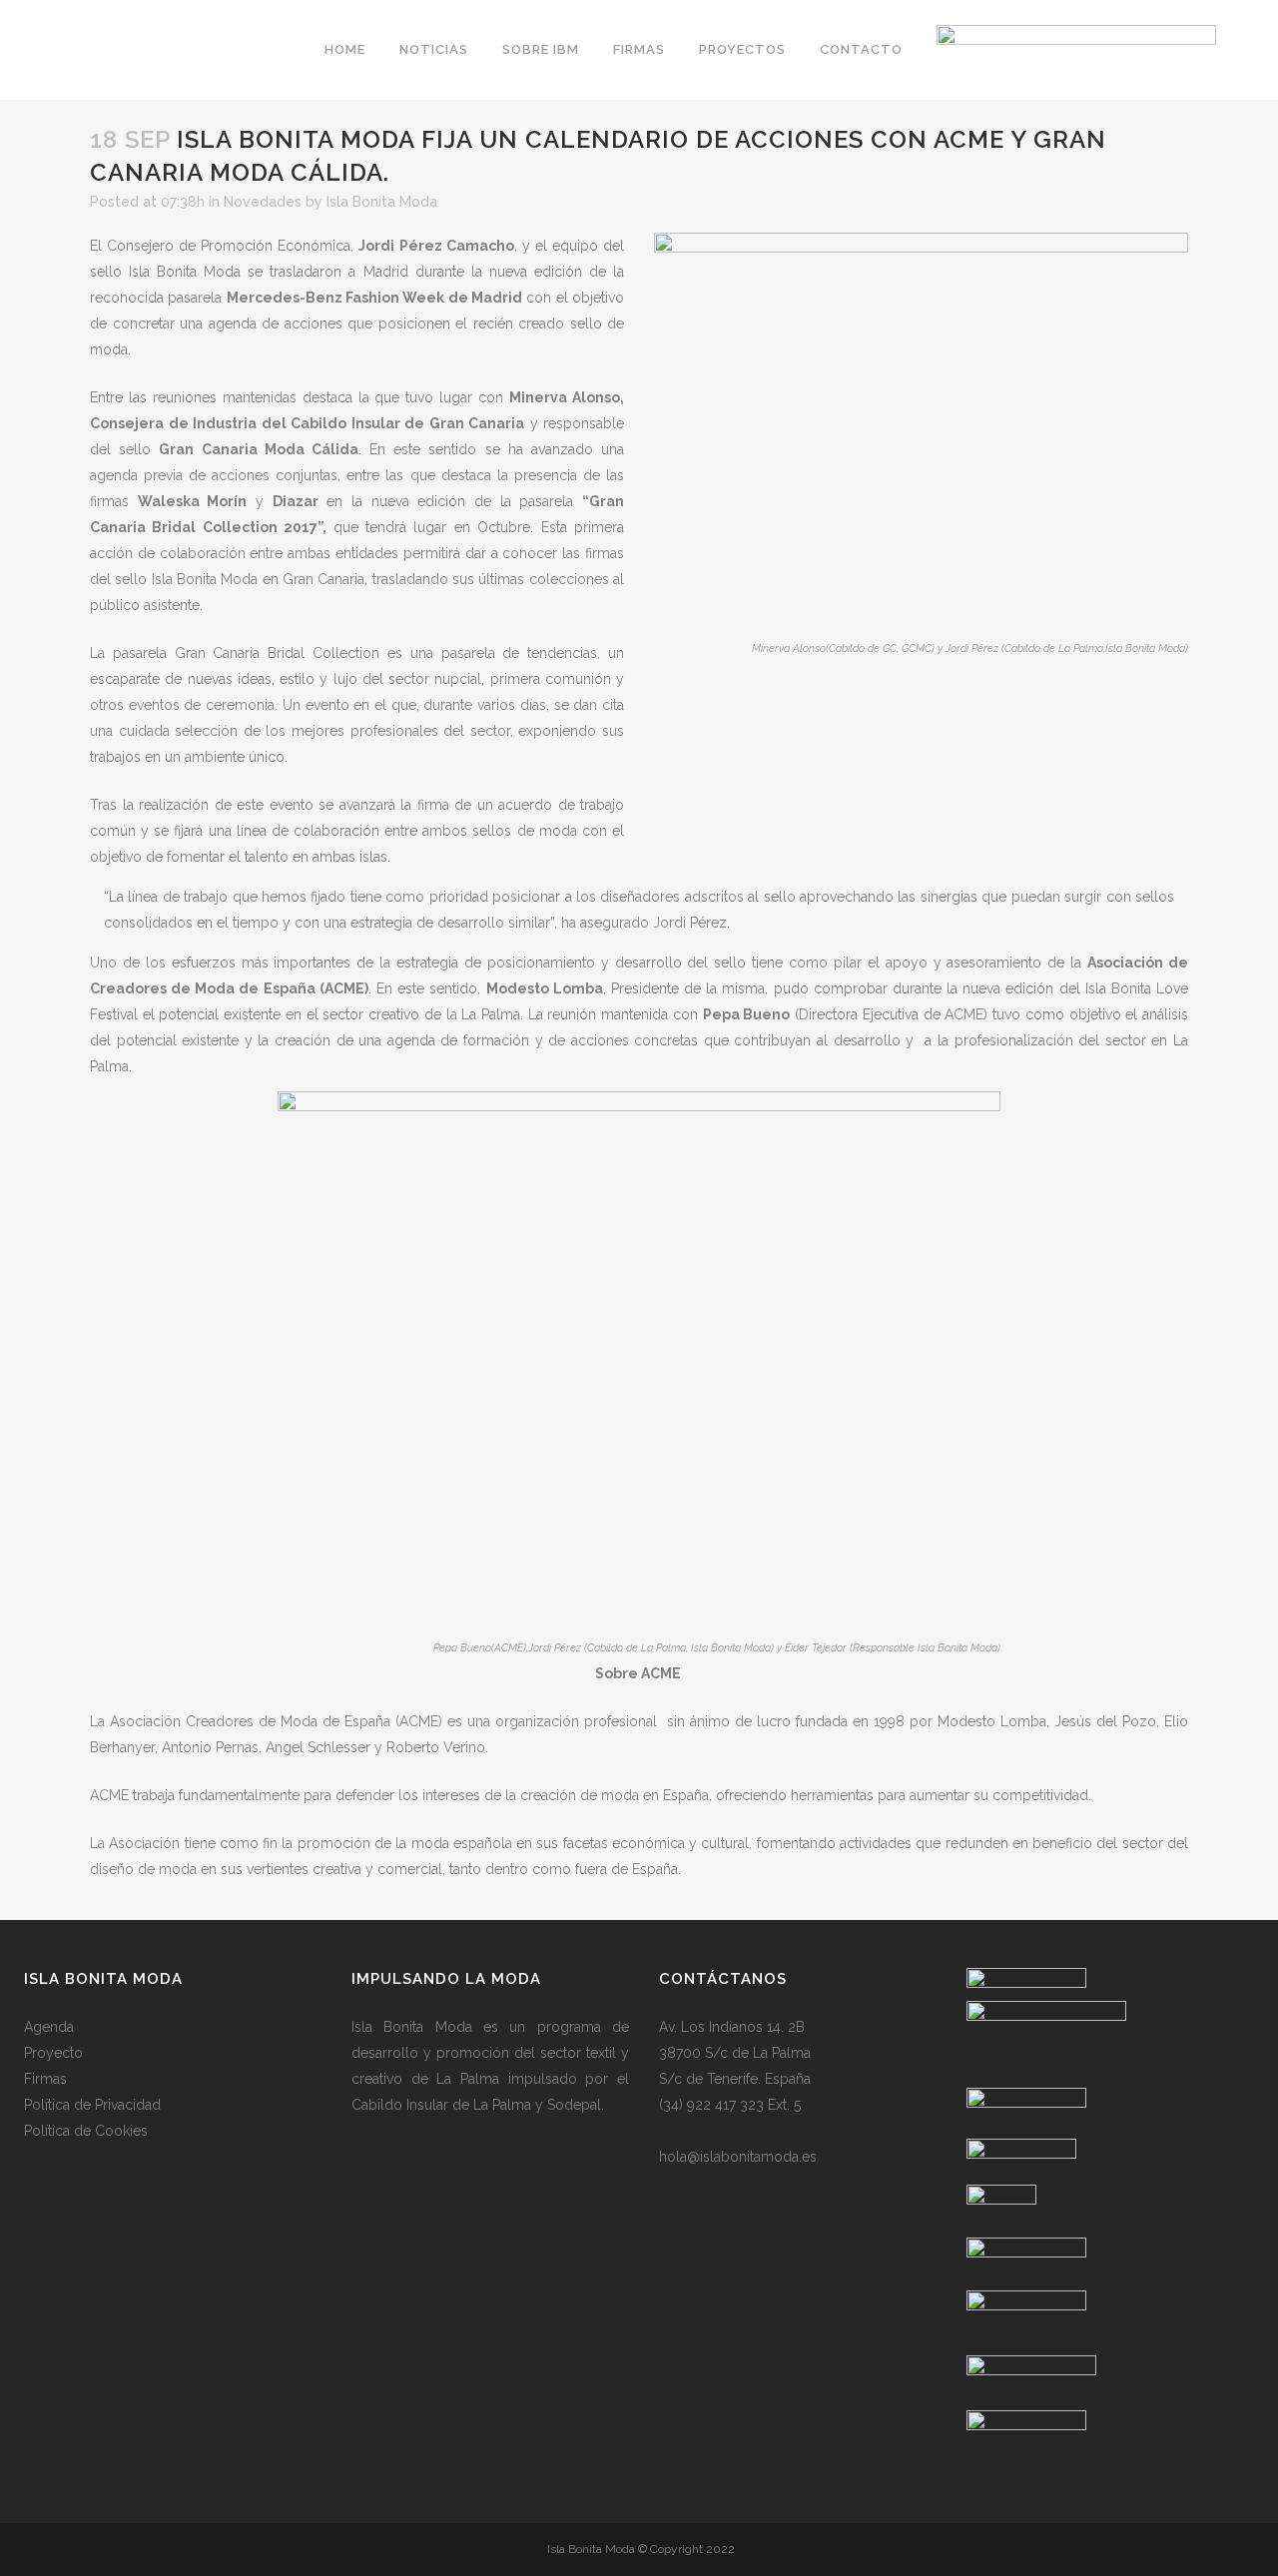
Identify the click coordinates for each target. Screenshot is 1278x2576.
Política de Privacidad (92, 2105)
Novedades (263, 202)
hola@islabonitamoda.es (738, 2157)
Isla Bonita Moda (382, 202)
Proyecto (53, 2053)
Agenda (49, 2027)
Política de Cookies (86, 2131)
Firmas (45, 2079)
